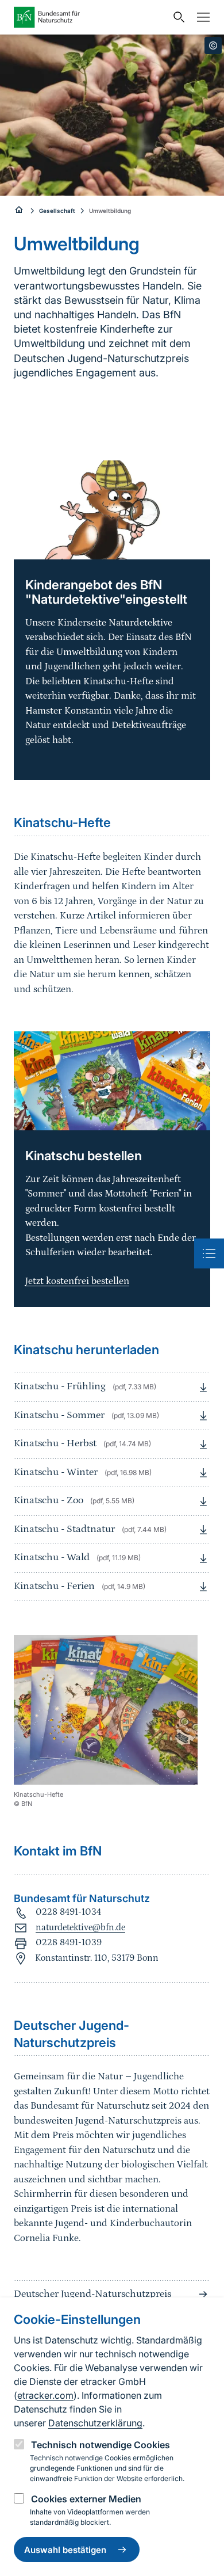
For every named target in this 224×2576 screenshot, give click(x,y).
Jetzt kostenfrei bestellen (77, 1281)
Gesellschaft (57, 211)
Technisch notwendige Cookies (101, 2445)
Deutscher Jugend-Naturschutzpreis (92, 2294)
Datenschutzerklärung (95, 2423)
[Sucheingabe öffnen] (176, 17)
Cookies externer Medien (86, 2499)
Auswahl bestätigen (65, 2550)
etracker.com (45, 2395)
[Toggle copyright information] (213, 45)
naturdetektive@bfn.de (80, 1927)
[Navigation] (200, 17)
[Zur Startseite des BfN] (90, 17)
